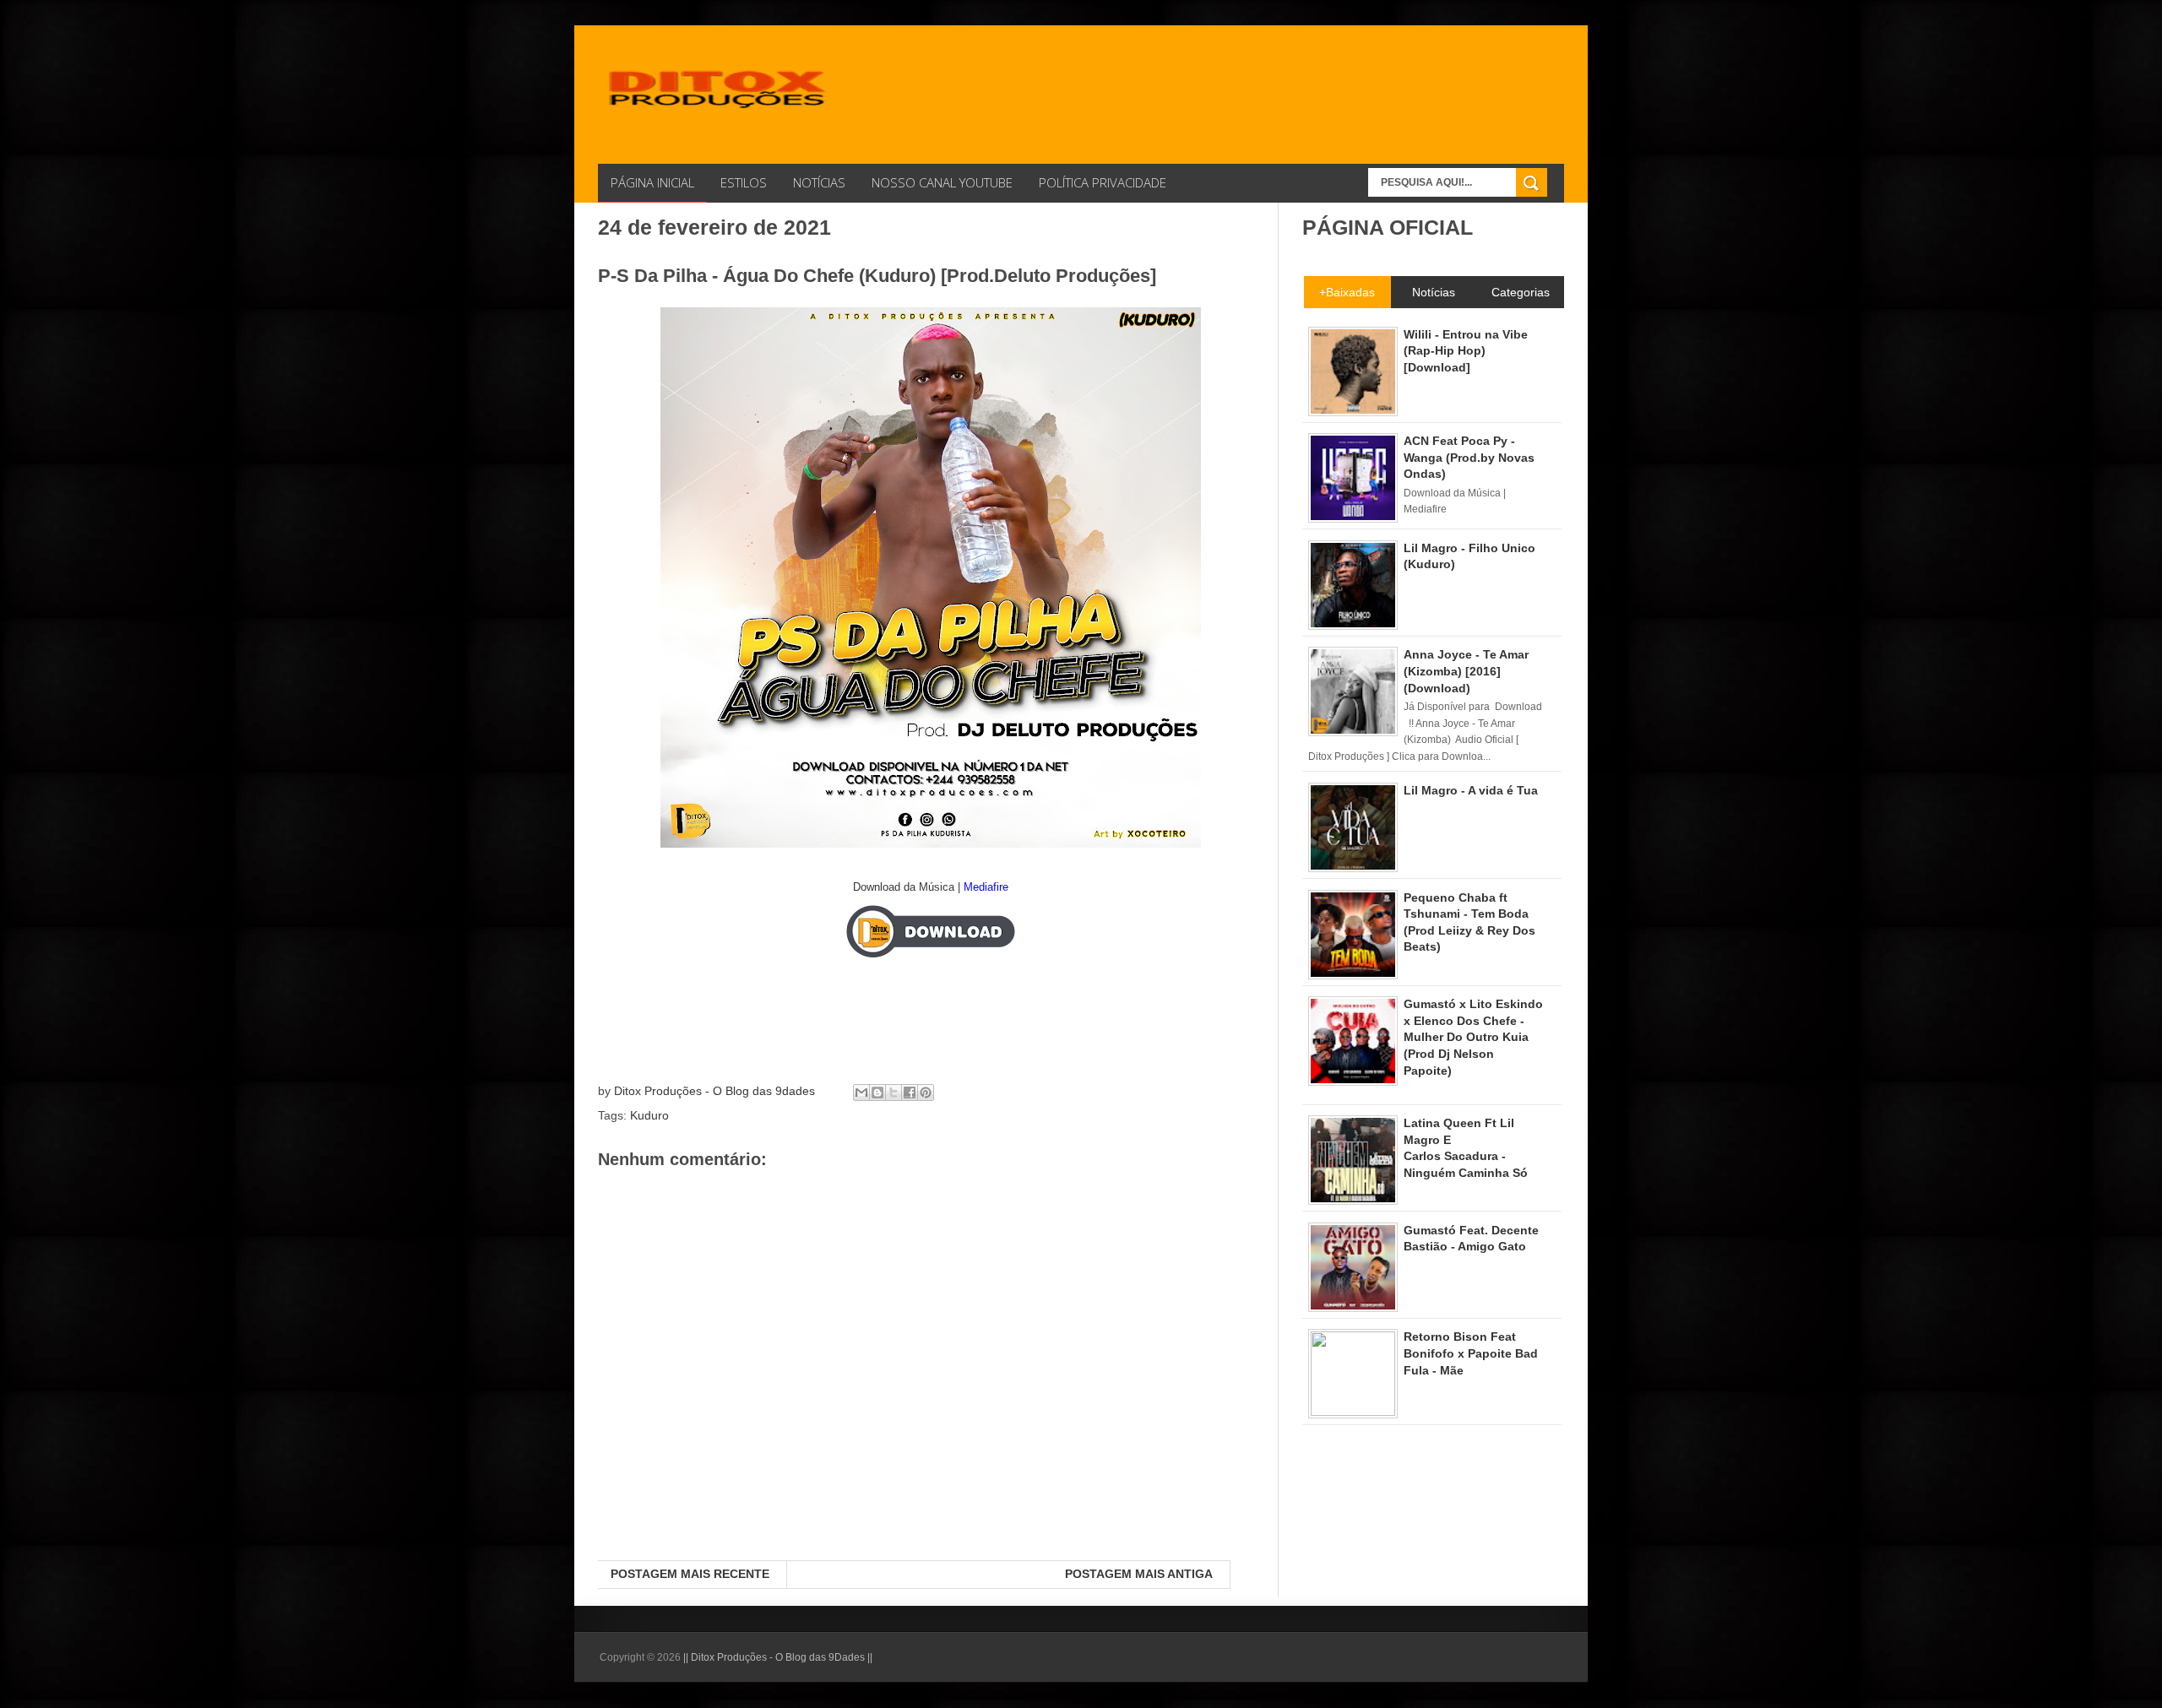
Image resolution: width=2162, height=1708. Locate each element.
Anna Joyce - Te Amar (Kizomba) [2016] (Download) (1466, 671)
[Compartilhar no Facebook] (910, 1093)
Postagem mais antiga (1139, 1574)
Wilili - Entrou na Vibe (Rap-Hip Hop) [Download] (1466, 351)
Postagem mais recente (690, 1574)
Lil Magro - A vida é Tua (1471, 790)
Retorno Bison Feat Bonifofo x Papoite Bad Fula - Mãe (1471, 1353)
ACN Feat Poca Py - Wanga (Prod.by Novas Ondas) (1469, 457)
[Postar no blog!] (877, 1093)
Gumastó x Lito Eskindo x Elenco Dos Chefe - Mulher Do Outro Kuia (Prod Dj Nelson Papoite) (1473, 1037)
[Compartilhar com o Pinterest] (926, 1093)
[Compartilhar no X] (894, 1093)
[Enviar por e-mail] (861, 1093)
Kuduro (649, 1115)
